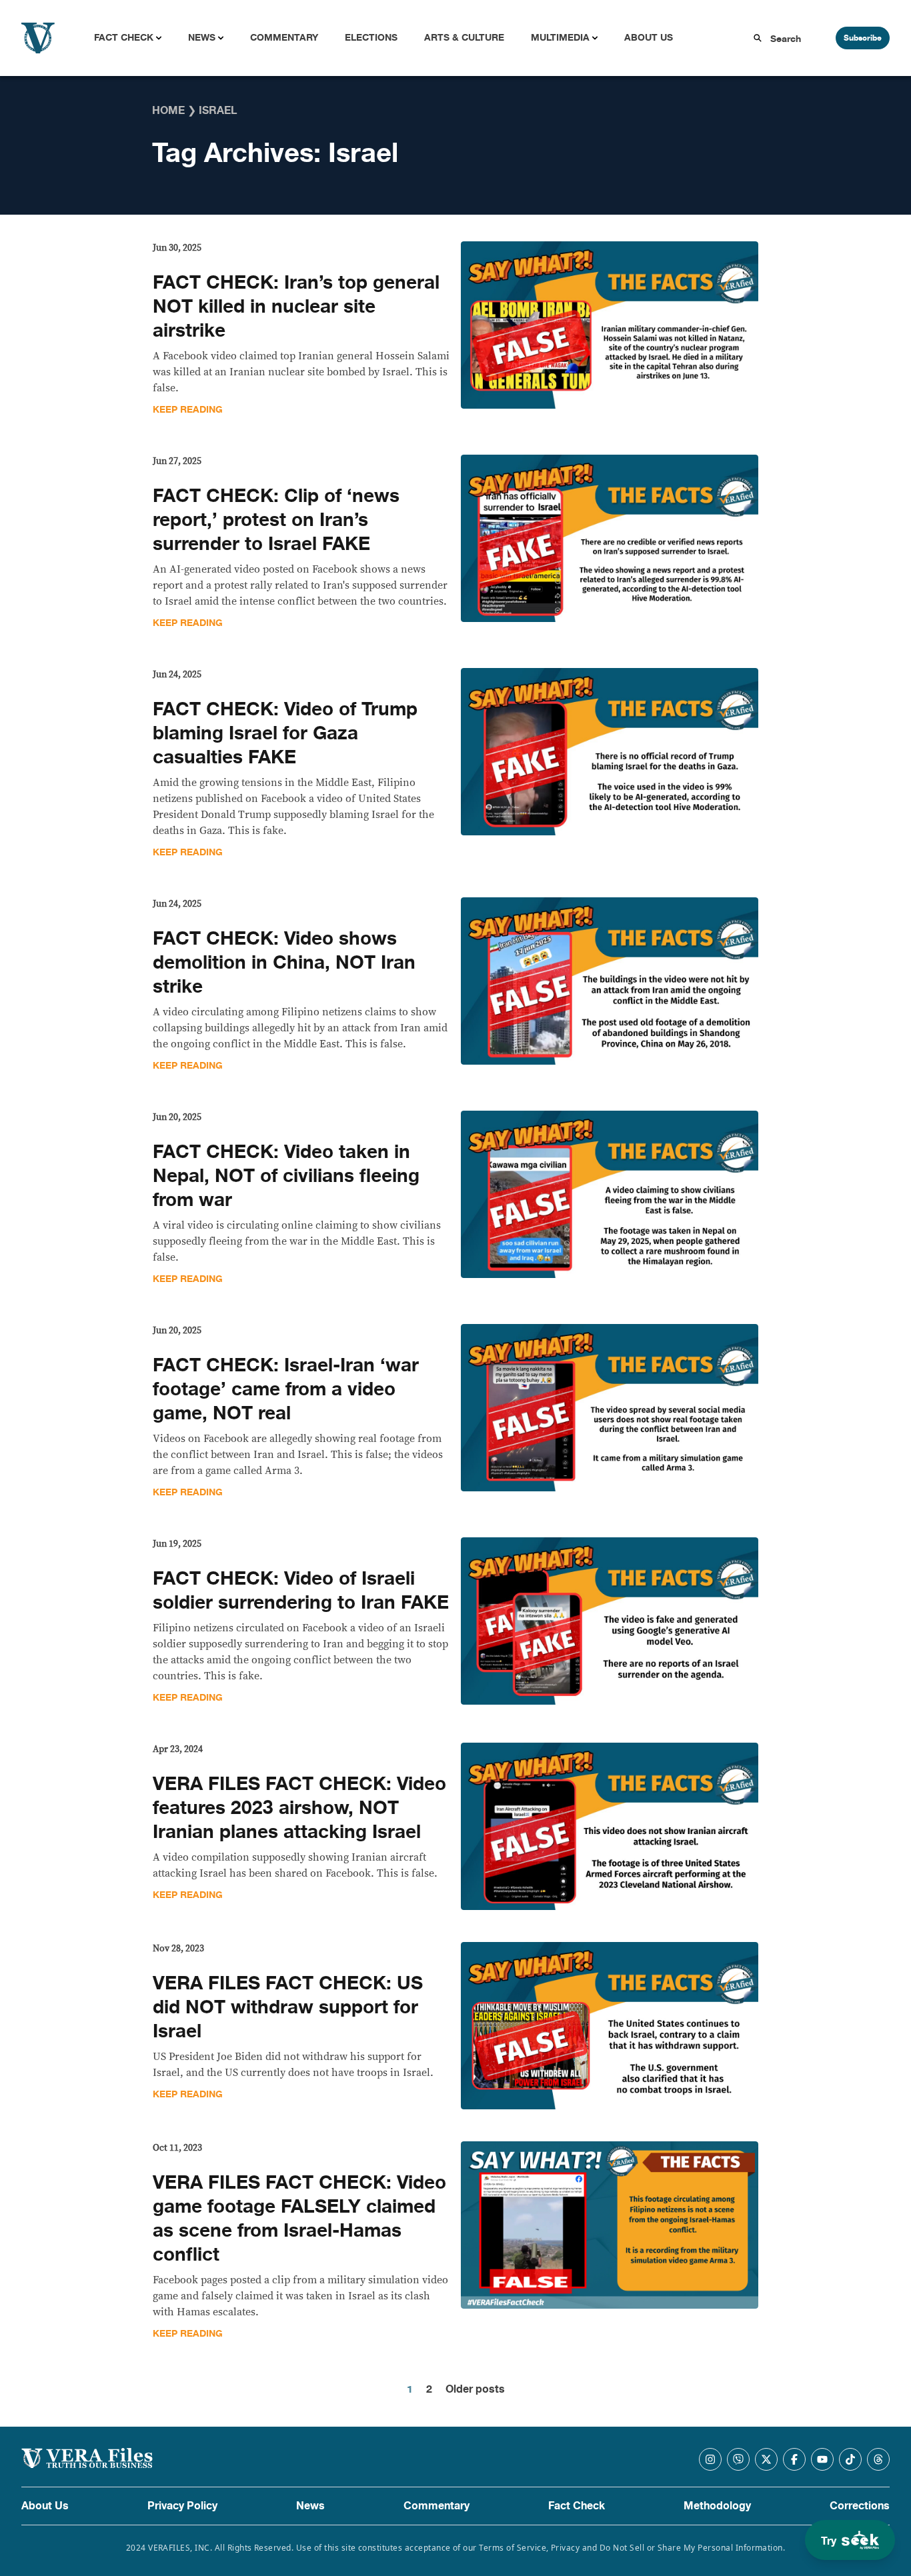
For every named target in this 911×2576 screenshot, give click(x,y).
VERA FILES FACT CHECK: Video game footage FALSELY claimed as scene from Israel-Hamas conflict (299, 2219)
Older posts (475, 2389)
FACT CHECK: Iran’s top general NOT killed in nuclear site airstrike (296, 307)
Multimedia (560, 38)
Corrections (860, 2506)
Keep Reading (188, 410)
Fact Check (124, 38)
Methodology (717, 2506)
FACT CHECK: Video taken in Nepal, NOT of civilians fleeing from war (286, 1176)
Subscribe (863, 38)
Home (168, 111)
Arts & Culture (464, 38)
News (202, 38)
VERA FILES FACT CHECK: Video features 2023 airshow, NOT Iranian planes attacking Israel (299, 1808)
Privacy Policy (182, 2506)
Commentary (284, 38)
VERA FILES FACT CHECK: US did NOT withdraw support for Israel (288, 2007)
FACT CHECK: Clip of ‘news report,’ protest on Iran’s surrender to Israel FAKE (276, 520)
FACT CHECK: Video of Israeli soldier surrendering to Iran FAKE (301, 1591)
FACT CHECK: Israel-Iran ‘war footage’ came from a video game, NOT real (286, 1389)
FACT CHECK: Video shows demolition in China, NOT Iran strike (284, 963)
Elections (371, 38)
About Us (649, 38)
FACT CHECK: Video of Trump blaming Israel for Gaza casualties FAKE (285, 733)
